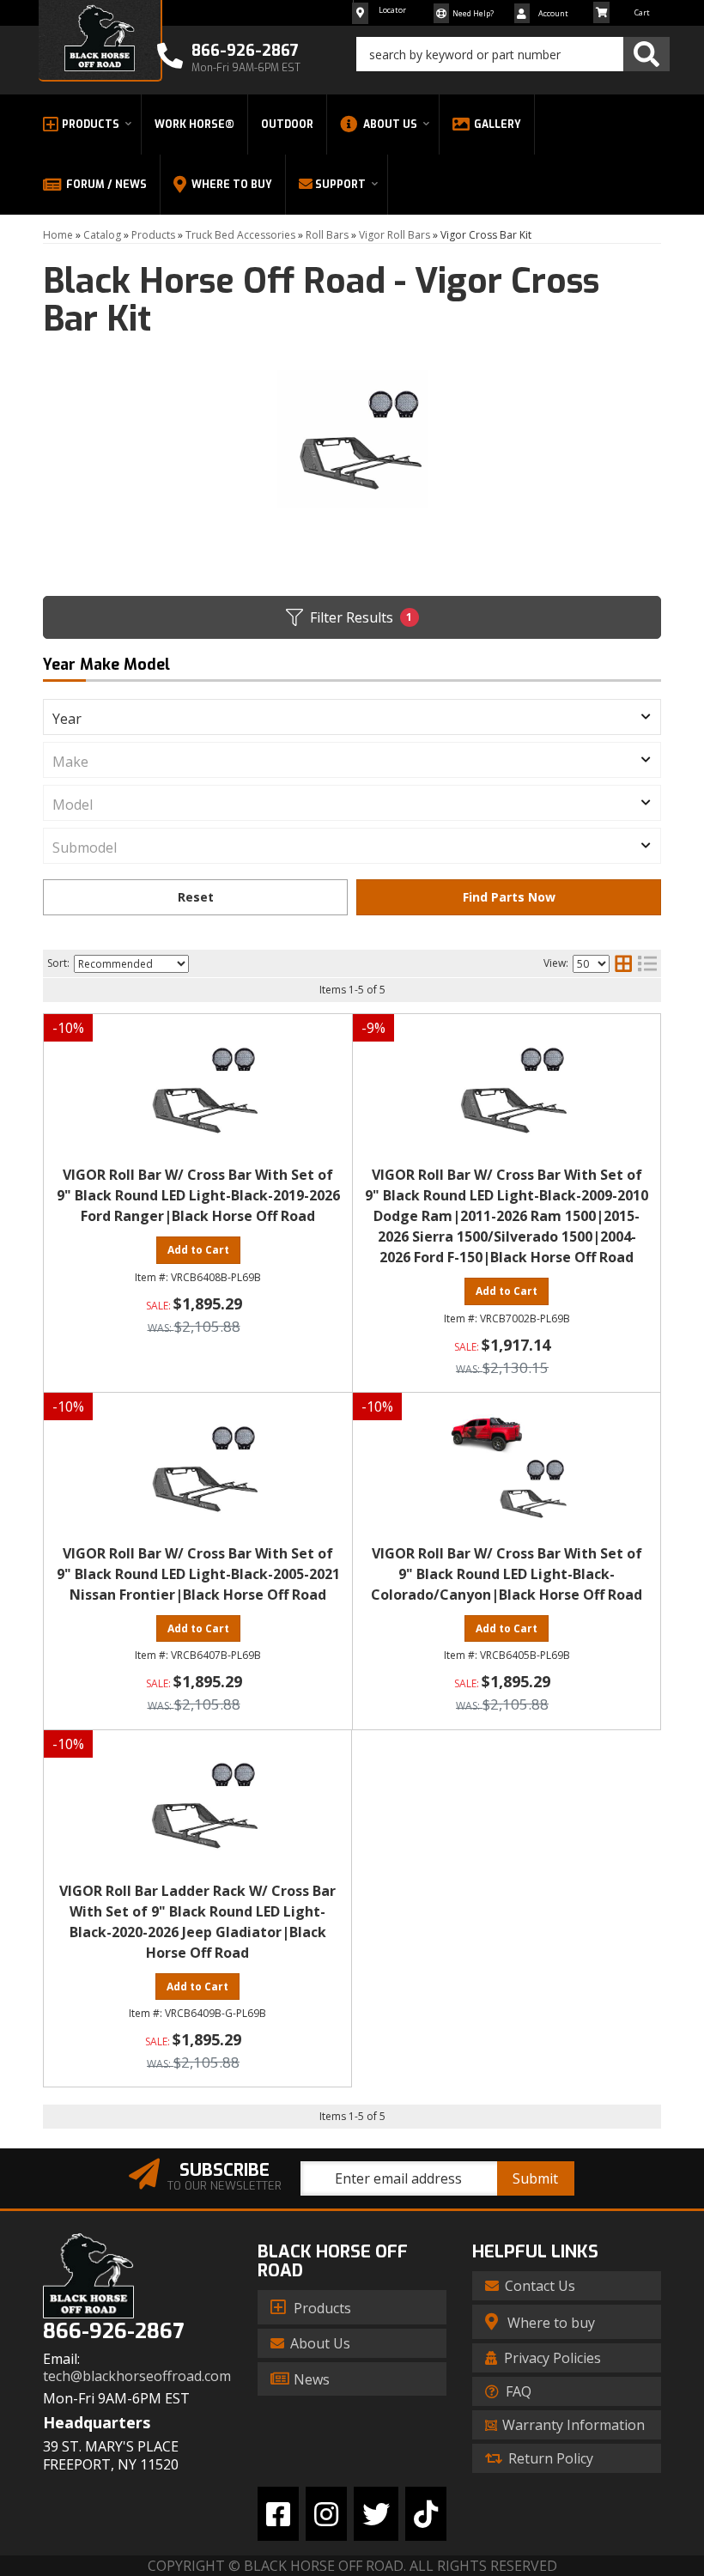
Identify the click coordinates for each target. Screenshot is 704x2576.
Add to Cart (198, 1250)
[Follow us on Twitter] (376, 2514)
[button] (513, 54)
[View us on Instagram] (326, 2514)
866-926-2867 (113, 2332)
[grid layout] (623, 963)
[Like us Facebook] (278, 2514)
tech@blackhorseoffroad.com (137, 2376)
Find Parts (509, 897)
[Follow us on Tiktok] (426, 2514)
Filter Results (361, 617)
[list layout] (647, 963)
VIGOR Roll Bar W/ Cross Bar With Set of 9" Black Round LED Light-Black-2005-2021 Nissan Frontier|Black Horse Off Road (198, 1574)
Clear (195, 897)
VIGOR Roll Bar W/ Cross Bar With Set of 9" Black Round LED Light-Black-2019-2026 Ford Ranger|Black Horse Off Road (198, 1195)
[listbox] (352, 717)
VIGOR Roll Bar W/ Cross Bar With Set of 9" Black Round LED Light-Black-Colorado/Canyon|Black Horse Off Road (507, 1574)
